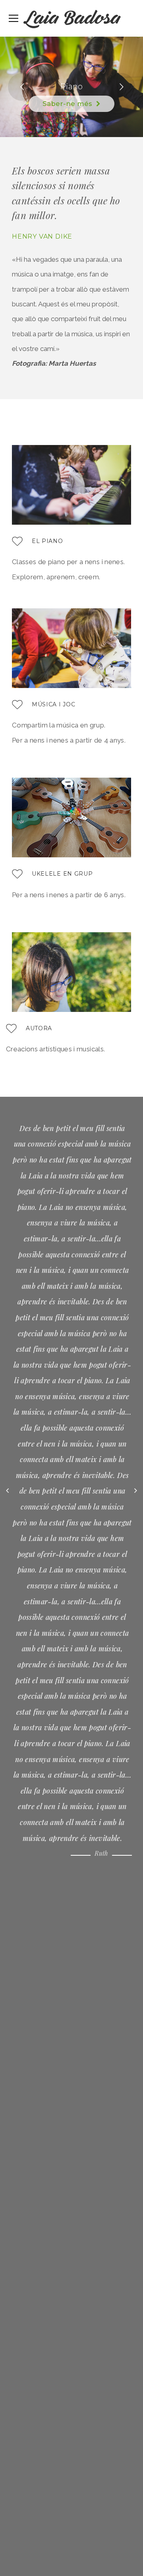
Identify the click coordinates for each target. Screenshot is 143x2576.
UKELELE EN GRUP (62, 874)
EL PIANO (47, 541)
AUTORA (39, 1028)
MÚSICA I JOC (53, 704)
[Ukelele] (17, 877)
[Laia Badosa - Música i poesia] (72, 21)
